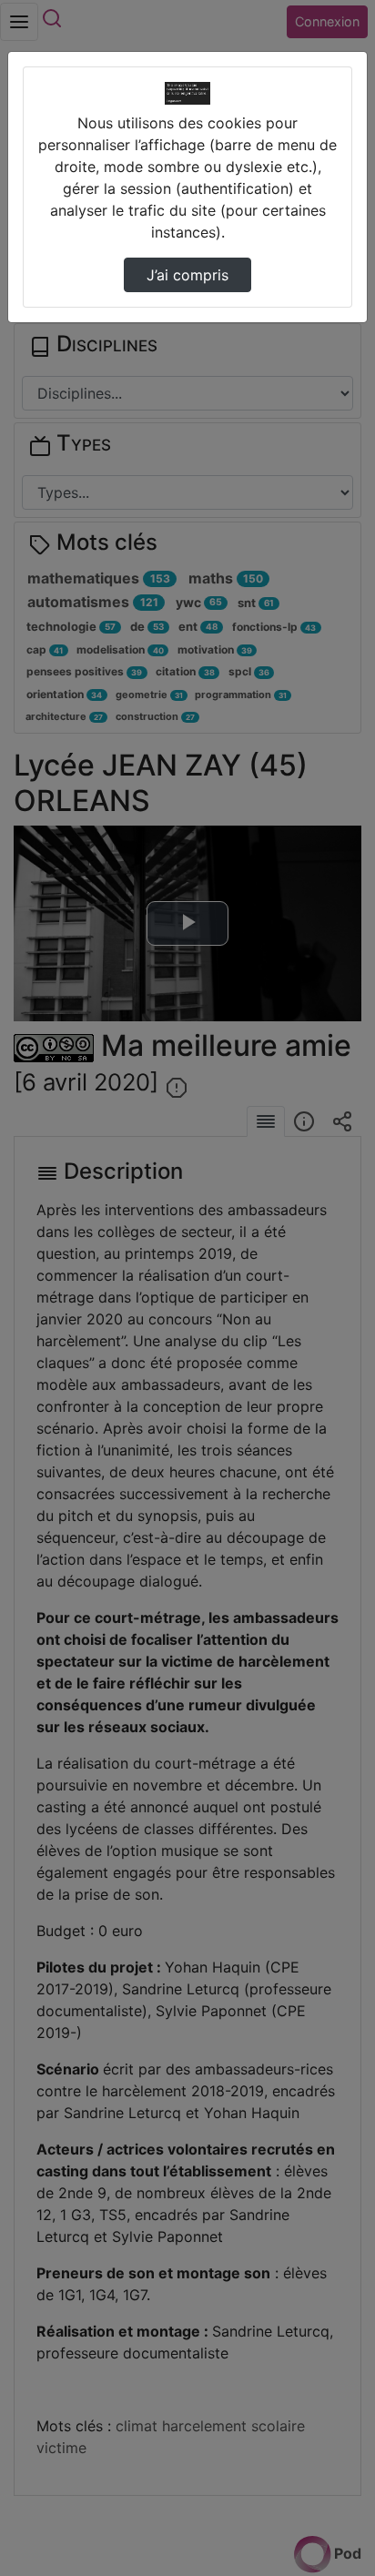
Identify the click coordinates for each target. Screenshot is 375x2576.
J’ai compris (187, 275)
